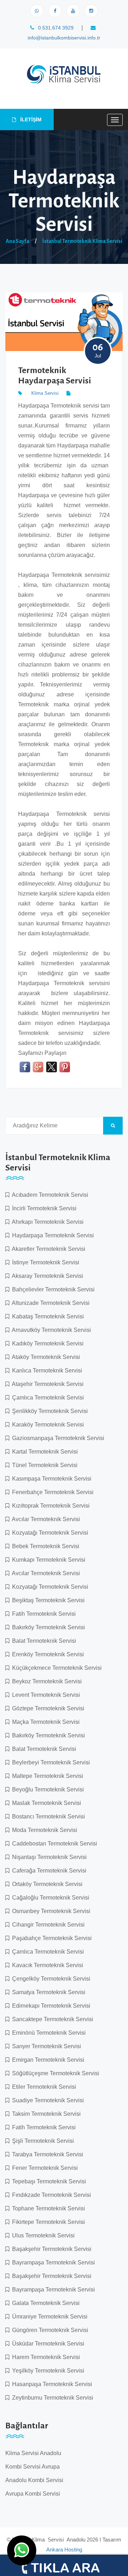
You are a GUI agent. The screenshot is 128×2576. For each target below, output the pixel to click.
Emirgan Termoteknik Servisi (47, 2060)
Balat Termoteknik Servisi (43, 1641)
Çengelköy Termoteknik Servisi (50, 1979)
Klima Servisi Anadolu (33, 2453)
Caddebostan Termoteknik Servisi (53, 1844)
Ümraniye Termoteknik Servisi (48, 2317)
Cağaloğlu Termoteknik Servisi (49, 1898)
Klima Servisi (45, 393)
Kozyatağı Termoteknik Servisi (49, 1533)
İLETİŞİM (30, 119)
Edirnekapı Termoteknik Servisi (50, 2006)
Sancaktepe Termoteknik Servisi (51, 2019)
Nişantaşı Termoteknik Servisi (48, 1857)
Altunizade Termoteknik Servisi (49, 1303)
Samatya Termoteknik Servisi (47, 1992)
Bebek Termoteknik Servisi (44, 1546)
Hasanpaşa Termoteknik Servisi (51, 2384)
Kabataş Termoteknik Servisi (47, 1316)
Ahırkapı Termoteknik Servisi (46, 1222)
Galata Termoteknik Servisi (44, 2303)
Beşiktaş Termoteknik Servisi (47, 1600)
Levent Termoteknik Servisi (45, 1695)
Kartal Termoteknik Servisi (44, 1452)
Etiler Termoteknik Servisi (43, 2087)
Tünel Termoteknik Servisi (43, 1465)
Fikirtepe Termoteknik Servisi (47, 2222)
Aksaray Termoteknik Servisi (46, 1276)
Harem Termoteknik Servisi (45, 2357)
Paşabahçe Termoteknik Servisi (50, 1938)
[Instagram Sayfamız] (91, 11)
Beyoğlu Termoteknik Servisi (47, 1789)
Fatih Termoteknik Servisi (42, 1614)
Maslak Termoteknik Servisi (45, 1803)
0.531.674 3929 (55, 28)
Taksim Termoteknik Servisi (45, 2114)
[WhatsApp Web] (37, 11)
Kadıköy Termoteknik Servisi (46, 1343)
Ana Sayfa (17, 241)
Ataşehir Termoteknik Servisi (46, 1384)
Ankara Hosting (64, 2550)
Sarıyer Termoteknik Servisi (45, 2046)
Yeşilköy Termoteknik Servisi (47, 2371)
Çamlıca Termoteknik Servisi (47, 1398)
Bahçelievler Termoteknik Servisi (52, 1289)
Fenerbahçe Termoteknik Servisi (51, 1492)
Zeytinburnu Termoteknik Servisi (51, 2398)
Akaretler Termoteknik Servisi (47, 1249)
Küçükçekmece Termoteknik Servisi (55, 1668)
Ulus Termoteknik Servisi (42, 2235)
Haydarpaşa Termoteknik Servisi (52, 1235)
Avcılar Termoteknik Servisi (45, 1519)
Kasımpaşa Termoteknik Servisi (50, 1479)
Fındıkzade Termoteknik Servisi (50, 2195)
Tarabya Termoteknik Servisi (46, 2154)
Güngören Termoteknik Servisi (49, 2330)
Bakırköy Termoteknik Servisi (47, 1627)
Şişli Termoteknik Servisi (42, 2141)
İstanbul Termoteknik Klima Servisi (82, 241)
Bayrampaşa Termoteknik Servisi (52, 2262)
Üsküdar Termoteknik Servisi (47, 2344)
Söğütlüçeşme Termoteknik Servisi (54, 2073)
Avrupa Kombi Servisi (33, 2494)
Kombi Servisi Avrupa (33, 2467)
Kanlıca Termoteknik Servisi (46, 1371)
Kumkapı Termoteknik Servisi (47, 1560)
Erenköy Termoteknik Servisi (47, 1654)
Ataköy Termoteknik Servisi (45, 1357)
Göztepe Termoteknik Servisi (47, 1708)
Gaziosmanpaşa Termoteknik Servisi (57, 1438)
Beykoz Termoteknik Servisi (46, 1681)
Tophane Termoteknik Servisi (47, 2208)
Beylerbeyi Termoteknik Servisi (50, 1762)
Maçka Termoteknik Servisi (44, 1722)
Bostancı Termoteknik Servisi (47, 1817)
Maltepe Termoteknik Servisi (46, 1776)
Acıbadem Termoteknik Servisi (49, 1195)
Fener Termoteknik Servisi (44, 2168)
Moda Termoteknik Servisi (43, 1830)
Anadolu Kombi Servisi (34, 2480)
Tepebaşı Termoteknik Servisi (48, 2181)
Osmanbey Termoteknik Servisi (50, 1911)
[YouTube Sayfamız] (73, 11)
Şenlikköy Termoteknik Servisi (49, 1411)
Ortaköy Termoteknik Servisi (46, 1884)
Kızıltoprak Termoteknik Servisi (49, 1506)
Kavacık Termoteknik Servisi (46, 1965)
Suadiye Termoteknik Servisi (47, 2100)
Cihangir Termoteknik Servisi (47, 1925)
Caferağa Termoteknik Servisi (48, 1871)
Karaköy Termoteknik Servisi (47, 1425)
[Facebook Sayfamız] (55, 11)
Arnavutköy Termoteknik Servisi (50, 1330)
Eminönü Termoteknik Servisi (47, 2033)
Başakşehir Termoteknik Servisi (50, 2249)
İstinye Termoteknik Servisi (44, 1262)
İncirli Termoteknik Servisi (43, 1208)
